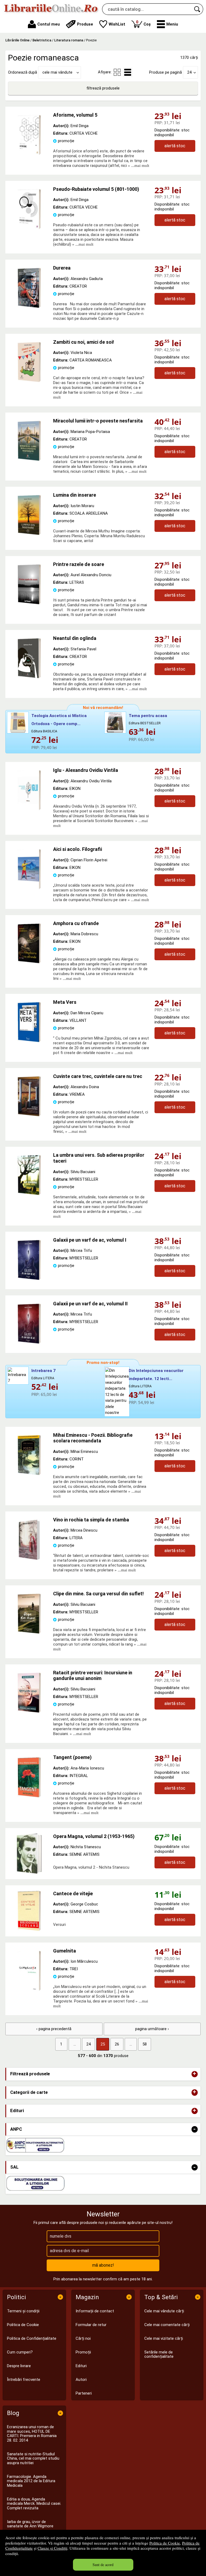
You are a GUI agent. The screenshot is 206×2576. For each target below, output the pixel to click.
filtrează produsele (103, 88)
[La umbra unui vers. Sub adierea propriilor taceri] (29, 1194)
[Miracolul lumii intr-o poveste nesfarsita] (29, 460)
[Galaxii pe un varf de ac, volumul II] (29, 1342)
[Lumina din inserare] (29, 534)
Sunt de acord (103, 2565)
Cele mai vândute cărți (164, 2311)
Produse (85, 24)
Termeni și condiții (23, 2311)
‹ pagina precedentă (54, 2029)
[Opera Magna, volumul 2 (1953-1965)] (29, 1854)
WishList (117, 24)
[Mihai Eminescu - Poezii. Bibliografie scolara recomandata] (29, 1474)
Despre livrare (19, 2366)
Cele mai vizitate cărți (164, 2338)
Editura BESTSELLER (145, 723)
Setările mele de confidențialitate (159, 2354)
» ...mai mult (138, 166)
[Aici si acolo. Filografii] (29, 888)
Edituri (81, 2366)
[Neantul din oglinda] (29, 677)
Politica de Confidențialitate (32, 2338)
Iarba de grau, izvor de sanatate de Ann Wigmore (30, 2524)
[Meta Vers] (29, 1041)
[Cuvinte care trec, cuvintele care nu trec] (29, 1115)
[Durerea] (29, 307)
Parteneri (84, 2393)
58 (145, 2044)
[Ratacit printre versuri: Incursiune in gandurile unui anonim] (29, 1711)
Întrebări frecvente (24, 2380)
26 (117, 2044)
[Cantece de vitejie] (29, 1911)
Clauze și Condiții (52, 2548)
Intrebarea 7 (43, 1371)
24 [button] (189, 72)
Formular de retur (91, 2325)
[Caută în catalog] (197, 9)
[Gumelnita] (29, 1990)
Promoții (83, 2352)
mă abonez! (103, 2265)
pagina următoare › (152, 2029)
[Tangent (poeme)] (29, 1796)
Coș (143, 23)
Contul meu (49, 24)
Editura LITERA (43, 1378)
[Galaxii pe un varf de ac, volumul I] (29, 1279)
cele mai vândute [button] (57, 72)
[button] (168, 24)
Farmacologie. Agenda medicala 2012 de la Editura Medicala (31, 2481)
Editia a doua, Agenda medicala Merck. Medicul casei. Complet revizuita (34, 2504)
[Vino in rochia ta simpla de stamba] (29, 1559)
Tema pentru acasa (148, 716)
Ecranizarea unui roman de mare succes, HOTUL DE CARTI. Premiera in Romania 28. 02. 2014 (32, 2434)
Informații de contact (95, 2311)
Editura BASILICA (44, 731)
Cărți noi (83, 2338)
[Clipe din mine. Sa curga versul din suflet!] (29, 1632)
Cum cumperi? (20, 2352)
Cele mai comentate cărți (167, 2325)
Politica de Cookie (165, 2543)
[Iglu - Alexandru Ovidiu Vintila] (29, 809)
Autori (81, 2380)
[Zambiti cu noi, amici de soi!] (29, 381)
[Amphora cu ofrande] (29, 962)
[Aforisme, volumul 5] (29, 154)
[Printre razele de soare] (29, 603)
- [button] (194, 2129)
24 (89, 2044)
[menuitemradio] (117, 72)
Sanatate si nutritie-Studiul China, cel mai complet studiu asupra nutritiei (33, 2458)
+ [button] (194, 2074)
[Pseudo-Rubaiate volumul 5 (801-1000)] (29, 228)
